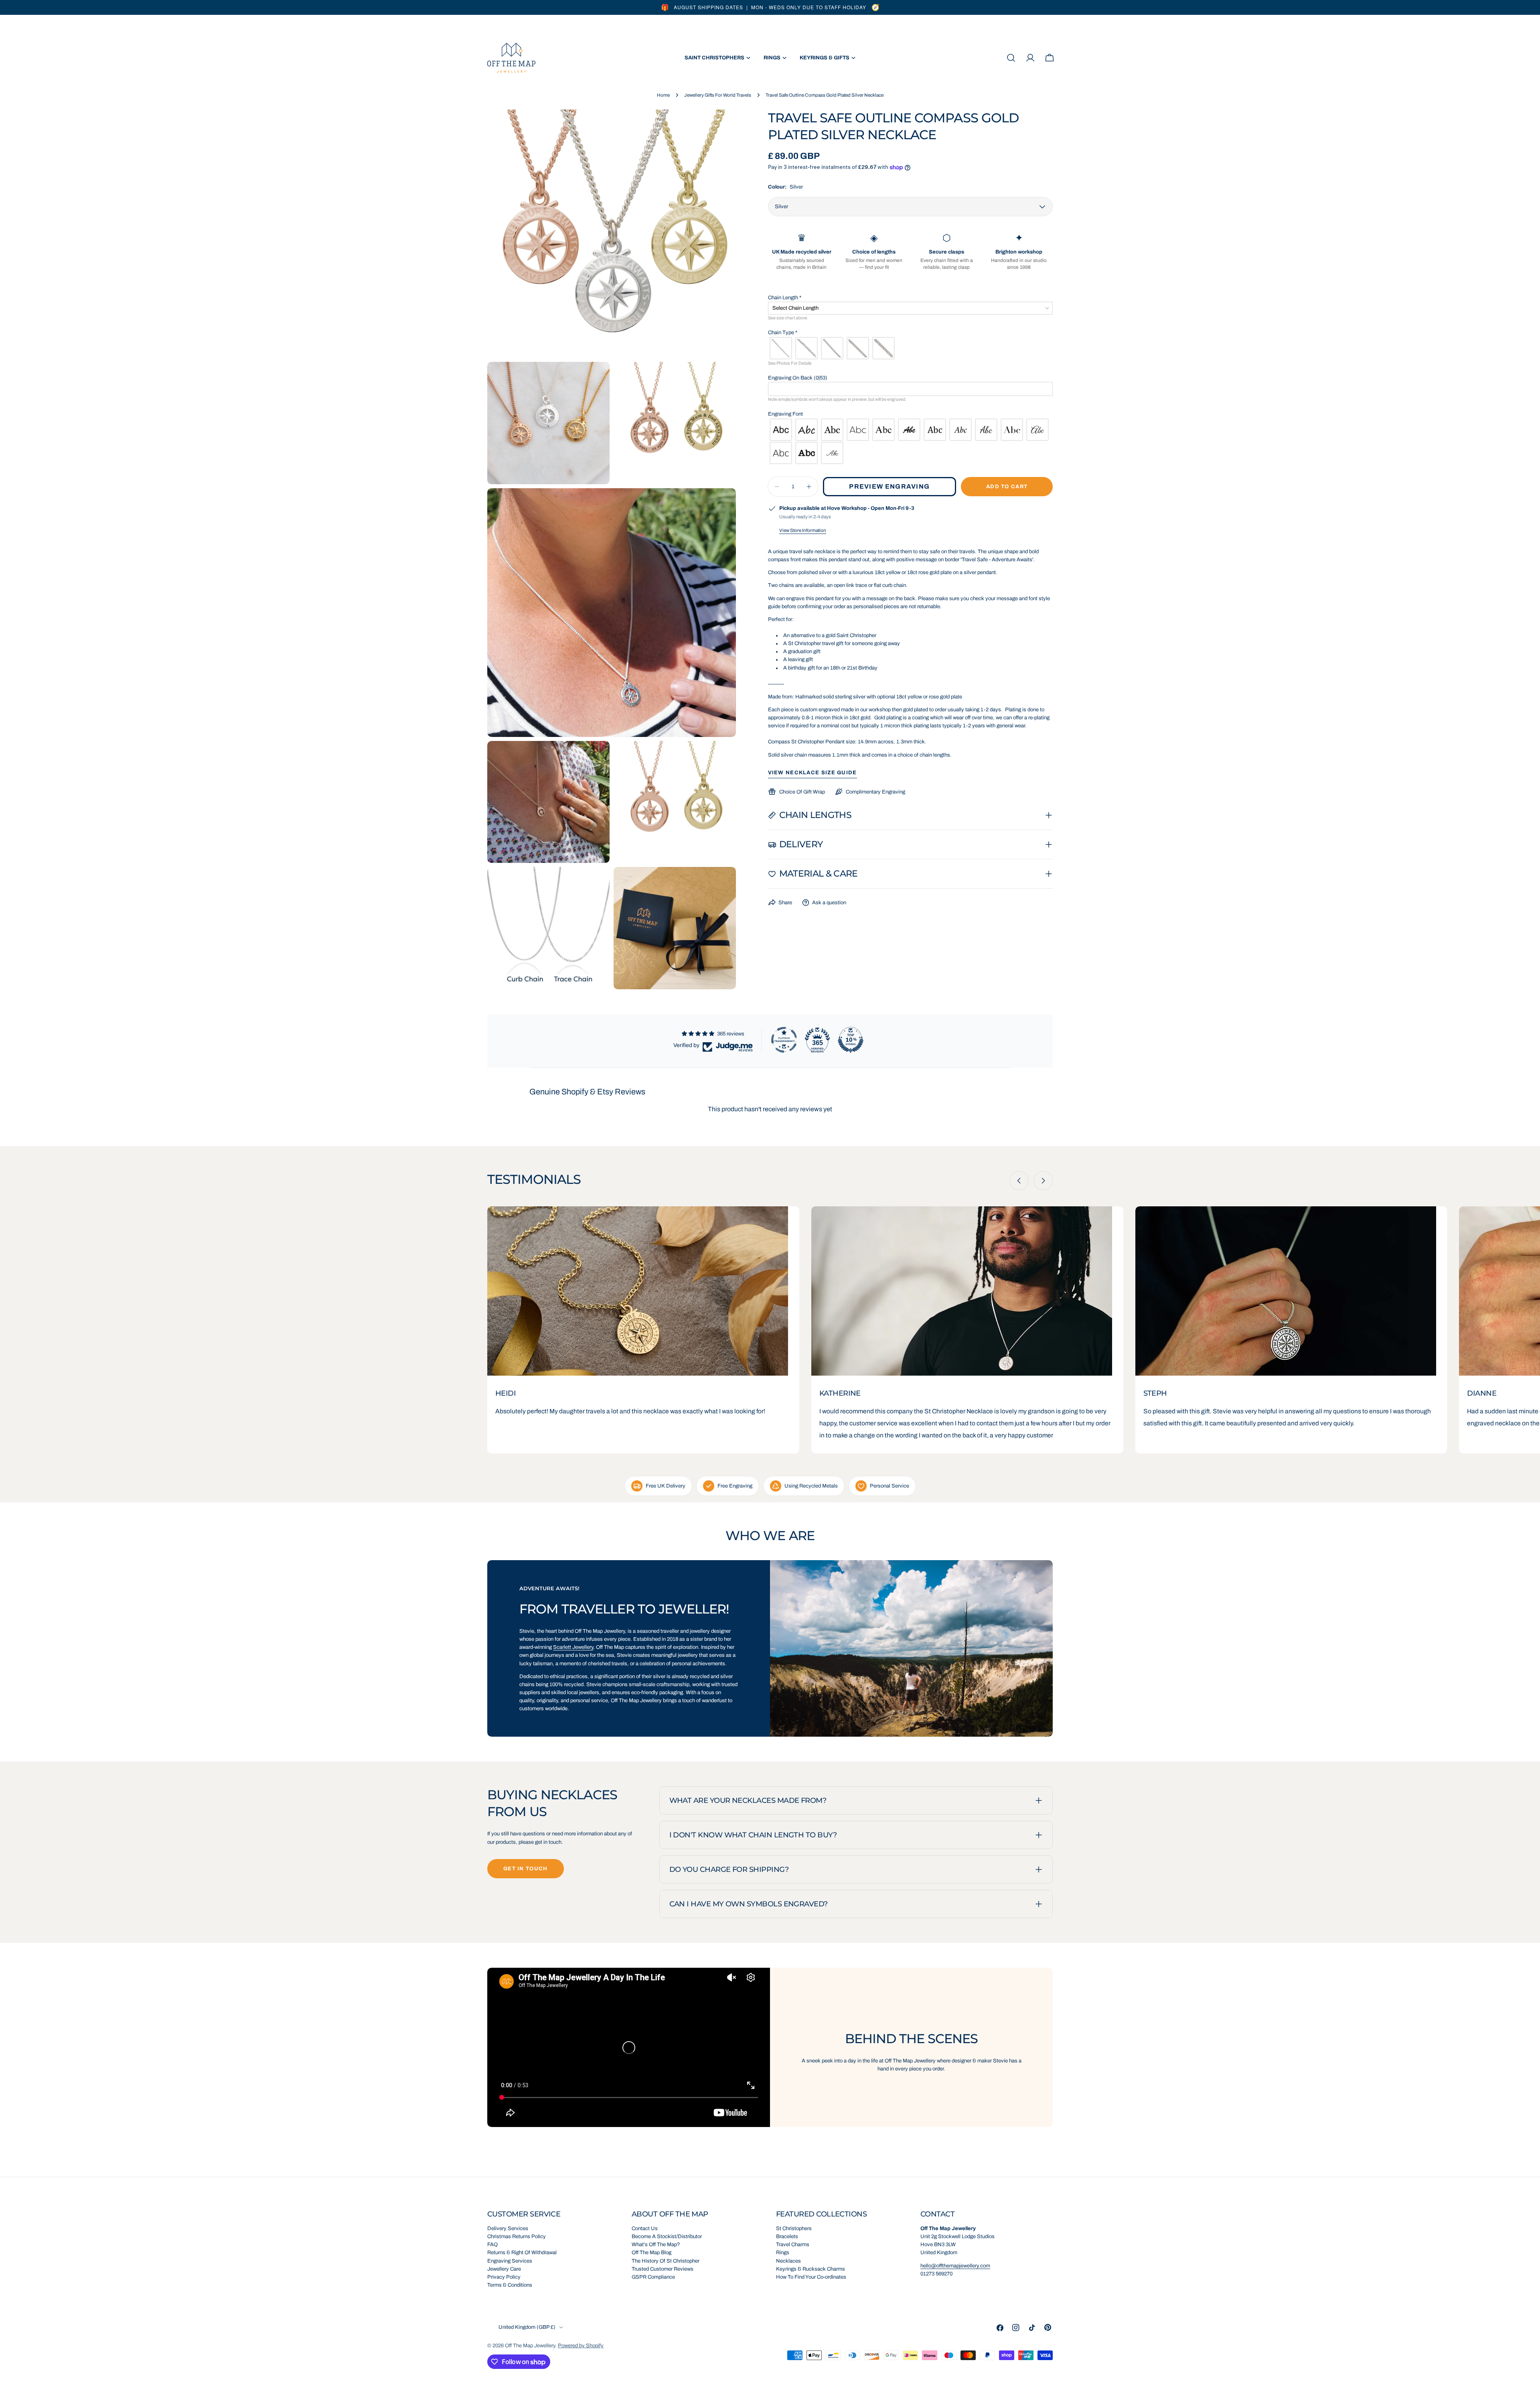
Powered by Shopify (581, 2346)
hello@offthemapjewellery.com (955, 2266)
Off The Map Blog (651, 2253)
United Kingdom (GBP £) (527, 2327)
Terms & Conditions (510, 2285)
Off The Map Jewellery (530, 2346)
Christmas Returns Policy (517, 2237)
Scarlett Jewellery (573, 1647)
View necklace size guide (813, 773)
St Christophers (794, 2229)
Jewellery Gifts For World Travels (718, 95)
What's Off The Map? (656, 2245)
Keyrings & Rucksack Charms (811, 2269)
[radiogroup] (911, 348)
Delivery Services (508, 2229)
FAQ (492, 2245)
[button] (911, 298)
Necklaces (788, 2261)
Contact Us (645, 2229)
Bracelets (787, 2237)
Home (663, 95)
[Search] (1011, 58)
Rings (783, 2253)
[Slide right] (1043, 1181)
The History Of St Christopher (666, 2261)
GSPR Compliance (653, 2277)
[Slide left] (1019, 1181)
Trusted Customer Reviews (663, 2269)
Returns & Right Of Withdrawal (522, 2253)
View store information (803, 530)
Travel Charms (793, 2245)
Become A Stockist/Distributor (667, 2237)
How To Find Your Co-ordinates (811, 2277)
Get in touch (526, 1869)
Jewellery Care (504, 2269)
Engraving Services (510, 2261)
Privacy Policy (504, 2277)
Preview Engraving (889, 486)
